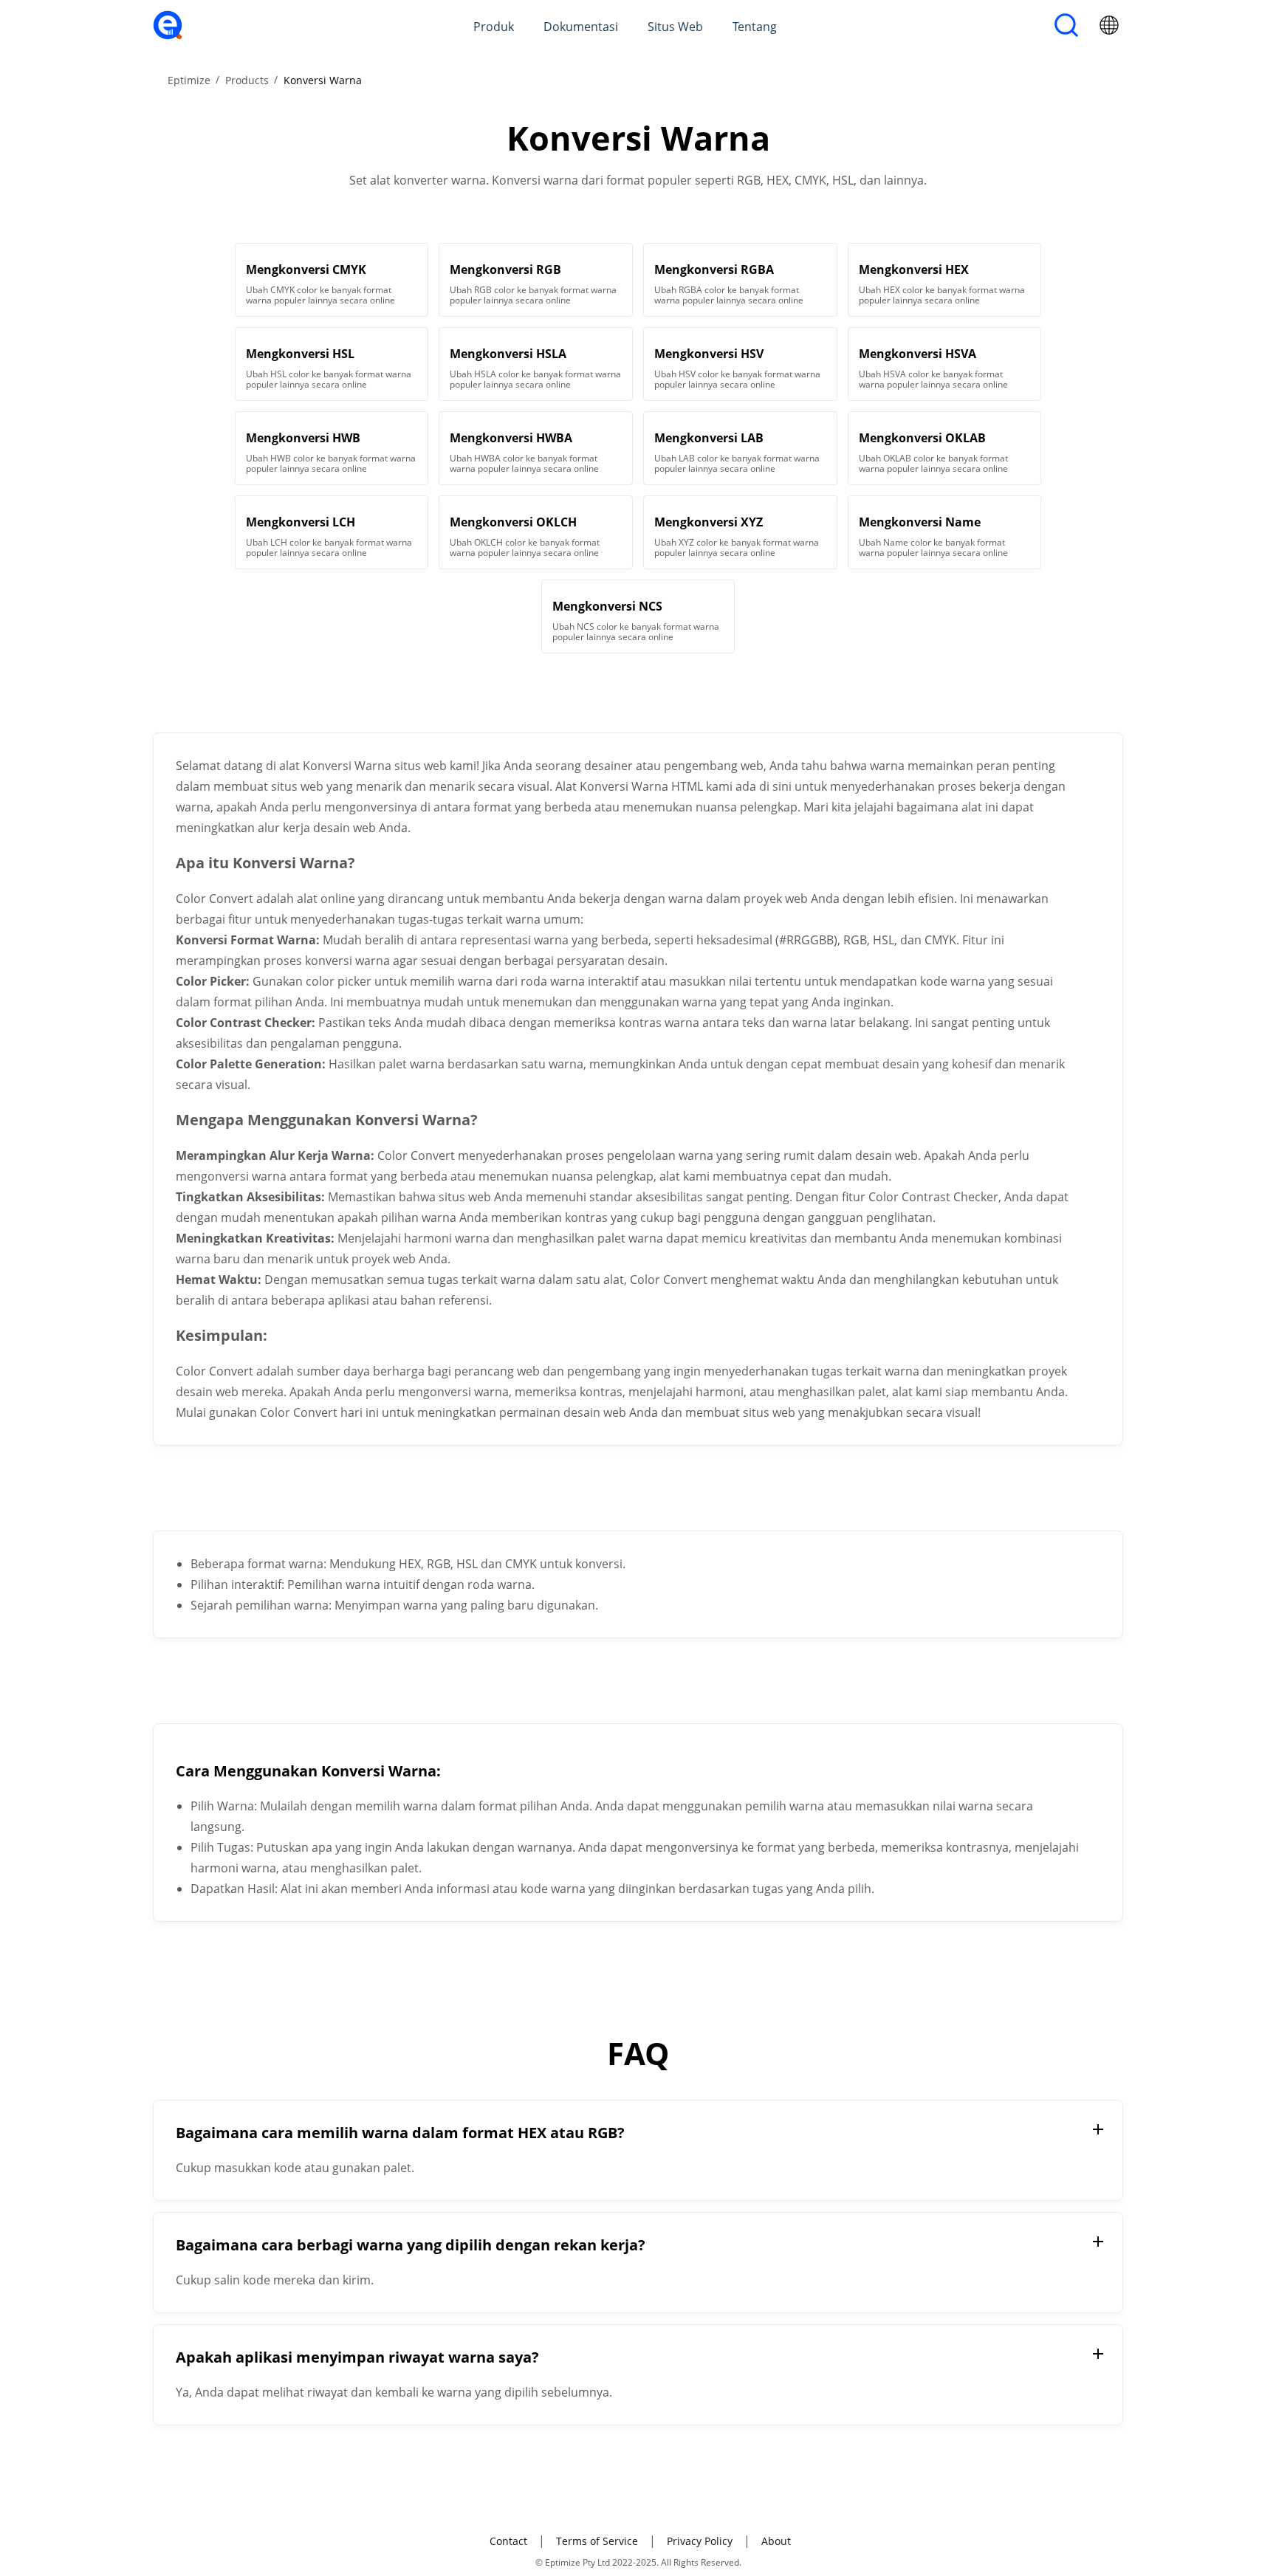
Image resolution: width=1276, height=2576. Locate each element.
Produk (494, 27)
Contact (508, 2541)
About (776, 2541)
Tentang (755, 27)
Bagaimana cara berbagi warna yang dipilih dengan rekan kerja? (411, 2245)
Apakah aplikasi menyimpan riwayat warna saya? (357, 2357)
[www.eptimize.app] (168, 35)
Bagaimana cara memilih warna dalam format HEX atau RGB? (400, 2133)
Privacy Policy (700, 2541)
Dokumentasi (581, 27)
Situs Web (675, 27)
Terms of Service (597, 2541)
